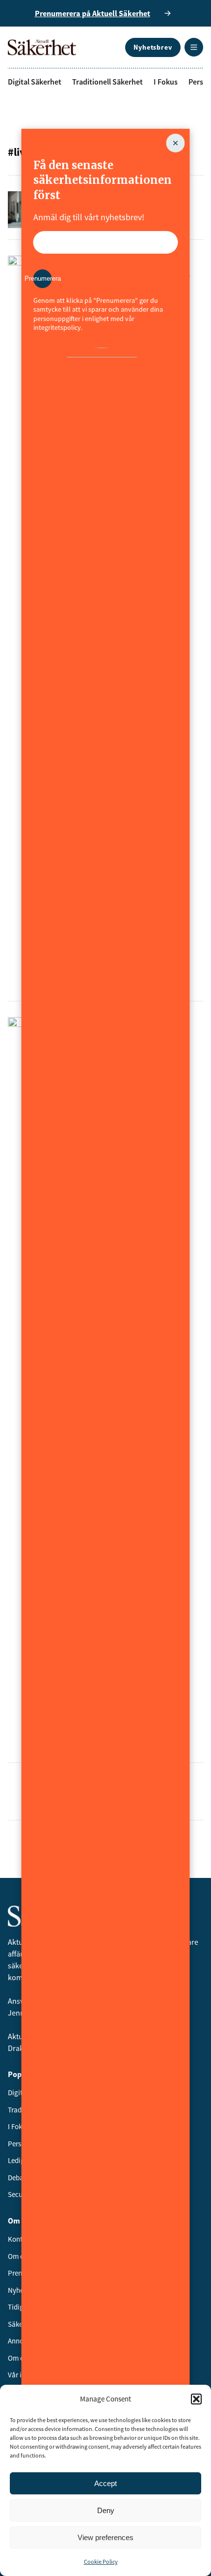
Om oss (19, 2256)
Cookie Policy (101, 2561)
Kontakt (20, 2239)
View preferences (105, 2537)
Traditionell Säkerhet (107, 82)
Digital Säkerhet (35, 82)
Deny (106, 2510)
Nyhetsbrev (153, 47)
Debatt (18, 2178)
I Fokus (166, 82)
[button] (196, 2399)
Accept (105, 2483)
